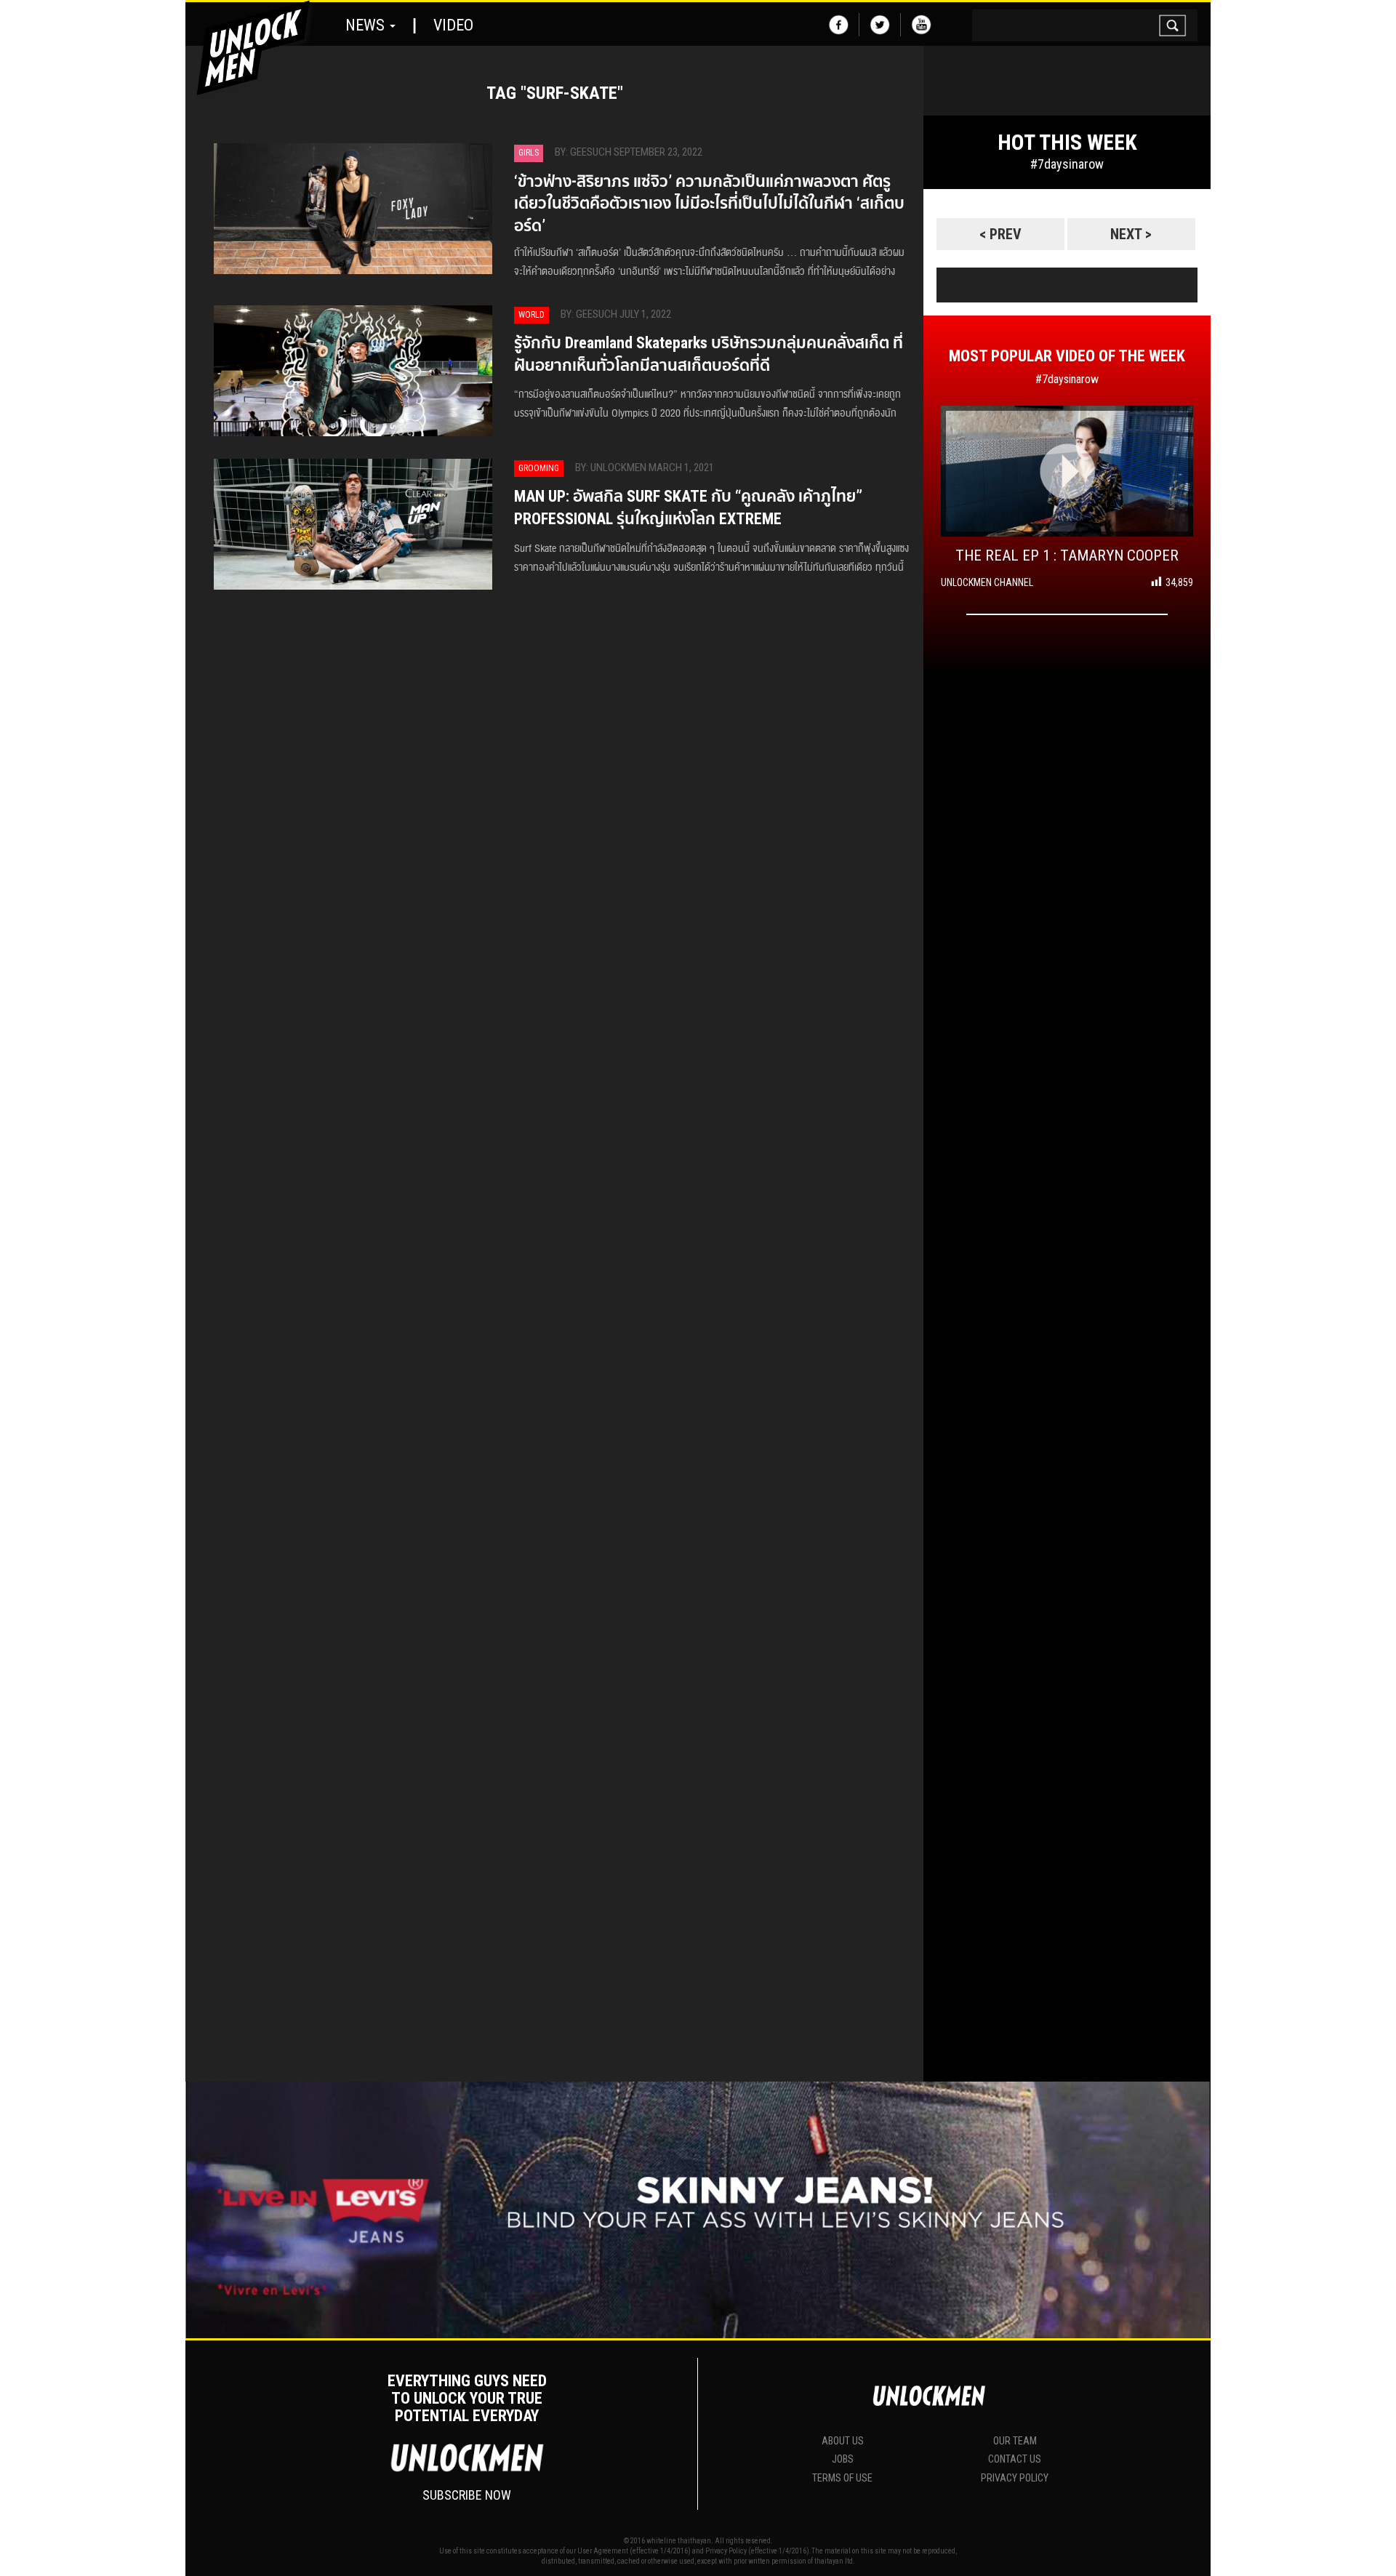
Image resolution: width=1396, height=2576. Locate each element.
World (531, 315)
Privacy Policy (1015, 2478)
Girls (529, 153)
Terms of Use (842, 2478)
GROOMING (539, 468)
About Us (843, 2441)
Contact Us (1015, 2459)
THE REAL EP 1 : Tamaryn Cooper (1067, 555)
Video (453, 25)
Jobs (843, 2459)
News (367, 25)
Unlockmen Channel (987, 582)
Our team (1015, 2441)
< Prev (1000, 234)
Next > (1131, 234)
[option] (1067, 206)
